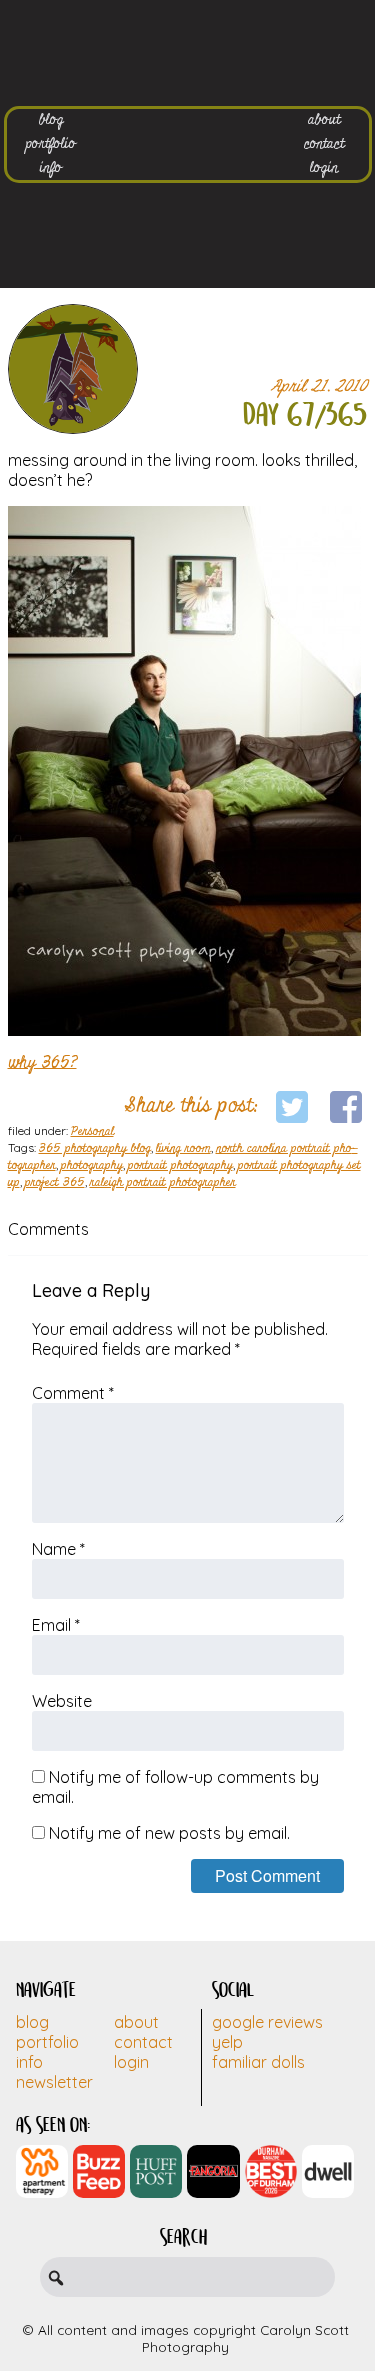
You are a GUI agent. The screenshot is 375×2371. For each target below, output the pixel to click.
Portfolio (47, 2042)
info (51, 168)
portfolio (51, 144)
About (136, 2022)
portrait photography (180, 1166)
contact (324, 144)
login (324, 168)
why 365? (42, 1062)
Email (56, 1625)
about (324, 120)
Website (62, 1701)
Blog (32, 2022)
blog (51, 120)
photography (92, 1166)
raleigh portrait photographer (163, 1183)
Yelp (227, 2042)
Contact (143, 2042)
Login (131, 2062)
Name (58, 1549)
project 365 (55, 1183)
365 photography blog (95, 1149)
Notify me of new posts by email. (169, 1833)
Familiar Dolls (258, 2062)
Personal (92, 1132)
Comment (73, 1393)
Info (29, 2062)
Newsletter (54, 2082)
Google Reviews (267, 2022)
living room (183, 1149)
